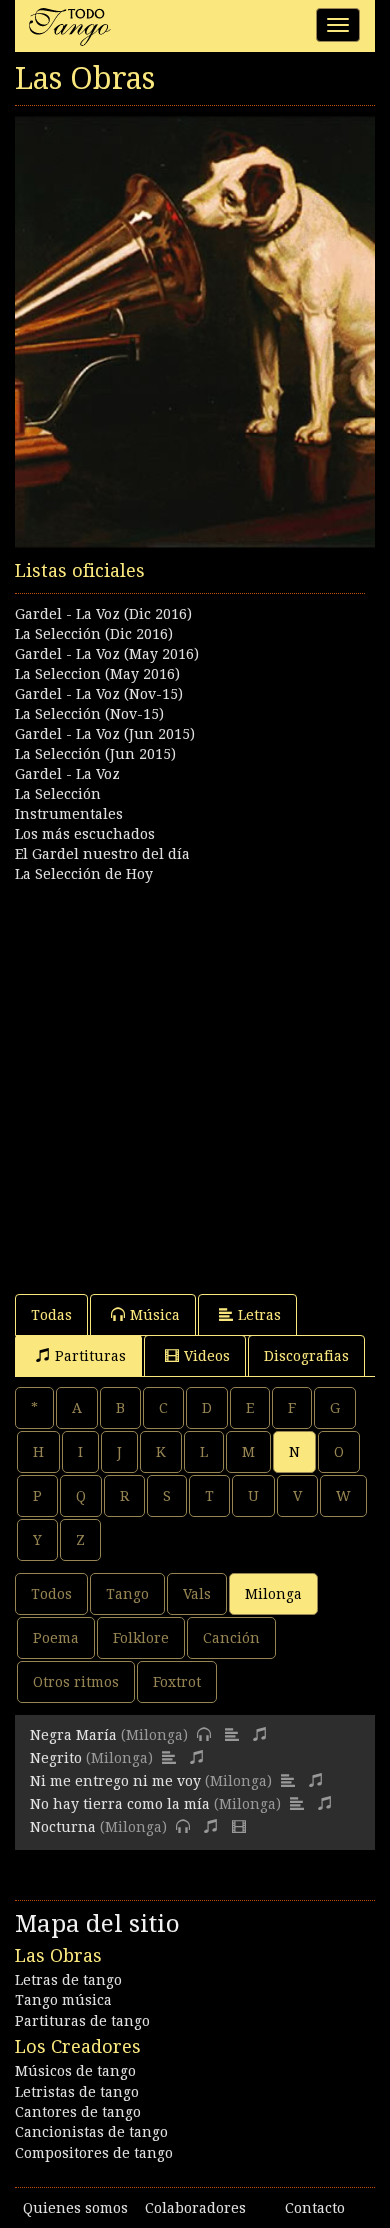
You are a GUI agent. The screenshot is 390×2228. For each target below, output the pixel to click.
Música (155, 1315)
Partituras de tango (82, 2021)
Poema (56, 1638)
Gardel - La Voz (67, 774)
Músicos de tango (75, 2071)
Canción (231, 1638)
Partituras (90, 1356)
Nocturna (63, 1827)
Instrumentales (69, 814)
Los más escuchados (85, 834)
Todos (51, 1594)
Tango (127, 1594)
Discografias (306, 1356)
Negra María (73, 1735)
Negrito (56, 1758)
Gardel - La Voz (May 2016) (107, 654)
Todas (51, 1315)
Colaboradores (195, 2208)
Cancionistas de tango (91, 2132)
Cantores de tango (78, 2112)
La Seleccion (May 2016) (97, 674)
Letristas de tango (77, 2092)
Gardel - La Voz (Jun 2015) (105, 734)
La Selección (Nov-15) (89, 714)
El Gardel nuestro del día (102, 854)
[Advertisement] (195, 1079)
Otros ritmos (76, 1682)
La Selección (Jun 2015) (95, 754)
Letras (259, 1315)
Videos (207, 1356)
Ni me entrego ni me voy (115, 1781)
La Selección (58, 794)
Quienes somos (75, 2208)
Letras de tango (68, 1980)
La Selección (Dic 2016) (94, 634)
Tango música (63, 2000)
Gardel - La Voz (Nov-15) (99, 694)
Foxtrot (177, 1682)
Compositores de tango (94, 2153)
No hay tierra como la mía (120, 1804)
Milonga (273, 1594)
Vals (197, 1594)
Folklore (141, 1638)
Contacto (315, 2208)
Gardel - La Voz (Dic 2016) (103, 614)
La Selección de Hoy (84, 874)
